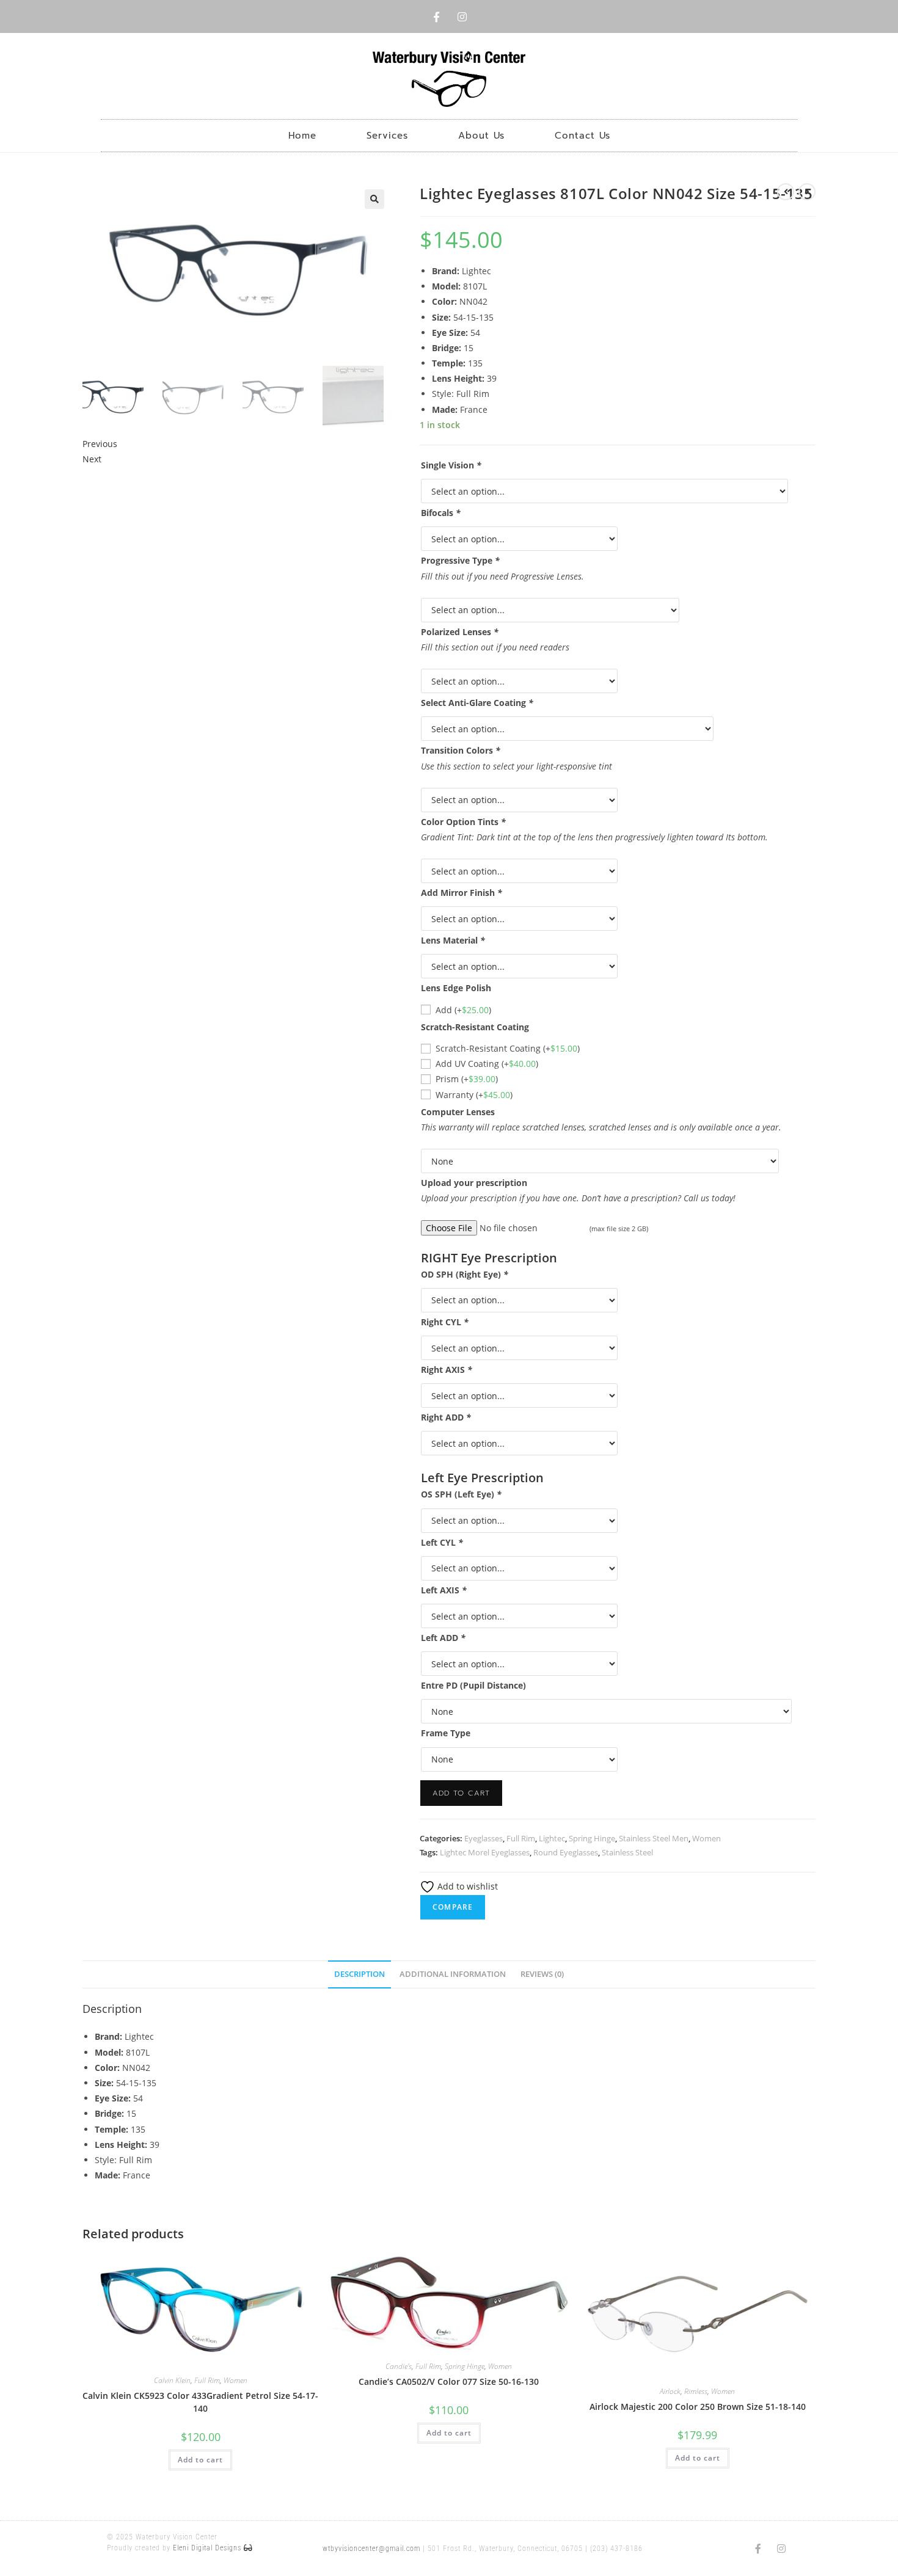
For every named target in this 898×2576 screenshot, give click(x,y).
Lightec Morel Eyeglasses (485, 1852)
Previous (100, 444)
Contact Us (582, 136)
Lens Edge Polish (456, 988)
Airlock (670, 2391)
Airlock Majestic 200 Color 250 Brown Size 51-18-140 (698, 2407)
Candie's (399, 2366)
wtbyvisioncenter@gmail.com (371, 2549)
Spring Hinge (592, 1838)
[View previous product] (786, 192)
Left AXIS (444, 1590)
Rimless (696, 2391)
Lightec (552, 1838)
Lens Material (453, 940)
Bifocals (441, 513)
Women (706, 1838)
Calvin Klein (172, 2380)
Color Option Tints (463, 822)
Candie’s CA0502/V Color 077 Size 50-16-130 (449, 2381)
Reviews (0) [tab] (542, 1974)
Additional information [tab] (453, 1974)
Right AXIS (447, 1370)
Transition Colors (461, 750)
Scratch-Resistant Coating (475, 1027)
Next (92, 459)
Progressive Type (460, 560)
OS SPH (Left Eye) (461, 1494)
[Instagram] (462, 16)
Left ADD (443, 1638)
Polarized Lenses (460, 632)
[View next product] (807, 192)
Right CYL (445, 1322)
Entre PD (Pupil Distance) (473, 1685)
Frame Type (446, 1733)
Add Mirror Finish (462, 893)
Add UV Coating (487, 1064)
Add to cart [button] (200, 2460)
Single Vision (451, 465)
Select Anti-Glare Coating (477, 703)
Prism (467, 1079)
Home (302, 136)
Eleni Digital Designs (208, 2548)
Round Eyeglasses (566, 1852)
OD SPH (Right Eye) (465, 1274)
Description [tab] (360, 1974)
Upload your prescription (474, 1183)
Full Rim (521, 1838)
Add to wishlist (466, 1886)
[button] (374, 199)
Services (387, 136)
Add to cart (461, 1793)
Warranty (474, 1095)
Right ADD (446, 1417)
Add (463, 1010)
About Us (481, 136)
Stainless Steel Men (654, 1838)
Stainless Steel (627, 1852)
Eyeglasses (484, 1838)
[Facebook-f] (436, 16)
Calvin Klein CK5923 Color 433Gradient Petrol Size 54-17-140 (200, 2402)
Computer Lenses (458, 1112)
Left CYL (442, 1542)
